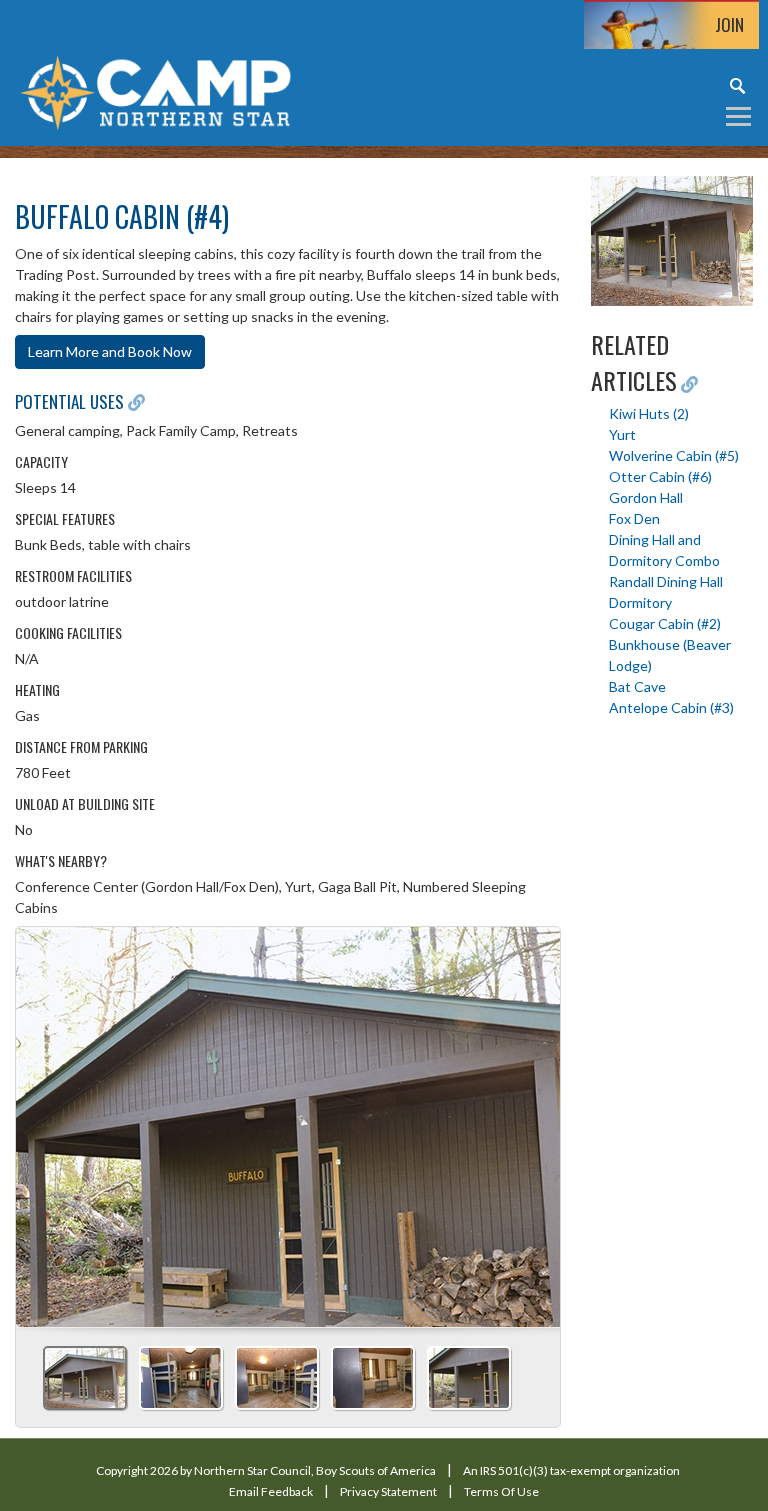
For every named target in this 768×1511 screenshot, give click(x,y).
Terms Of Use (501, 1491)
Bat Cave (637, 686)
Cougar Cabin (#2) (665, 623)
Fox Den (634, 518)
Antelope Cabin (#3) (671, 707)
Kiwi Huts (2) (649, 413)
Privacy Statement (388, 1491)
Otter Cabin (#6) (660, 476)
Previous (39, 1120)
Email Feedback (271, 1491)
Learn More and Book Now (110, 351)
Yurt (622, 434)
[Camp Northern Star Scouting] (155, 90)
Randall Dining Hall (666, 581)
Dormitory (640, 602)
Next (537, 1120)
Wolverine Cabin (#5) (674, 455)
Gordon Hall (646, 497)
